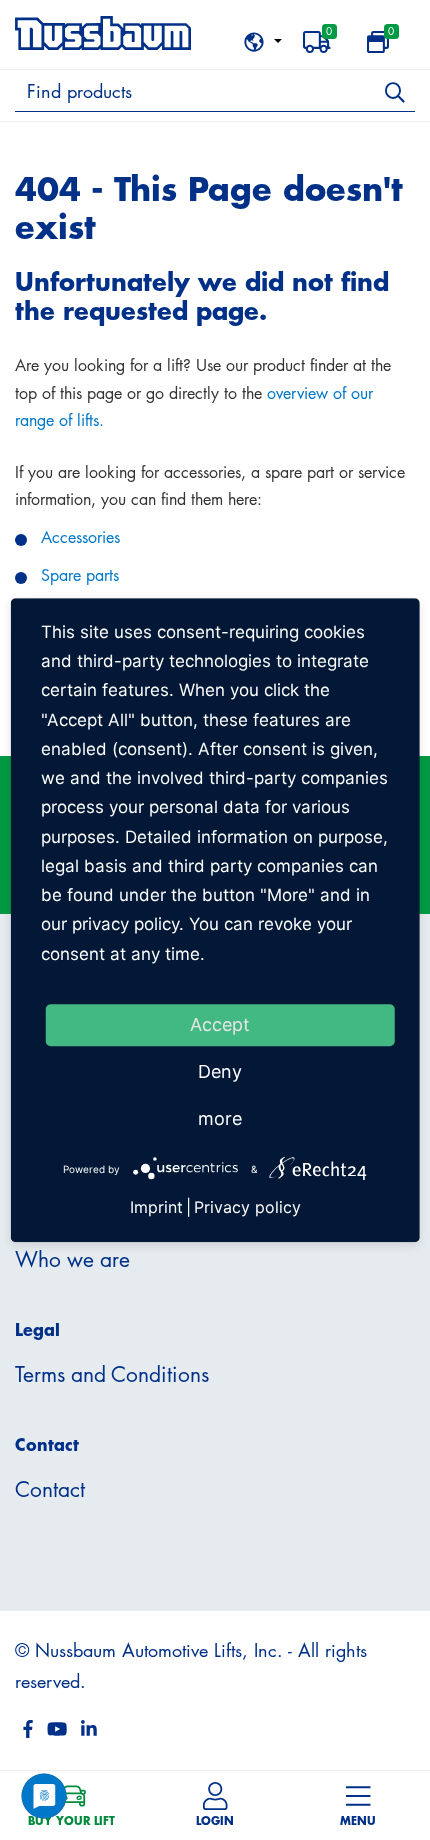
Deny (220, 1071)
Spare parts (80, 575)
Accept (220, 1024)
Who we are (72, 1259)
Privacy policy (247, 1207)
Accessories (80, 537)
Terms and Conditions (112, 1374)
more (220, 1118)
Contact (50, 1489)
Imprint (156, 1207)
